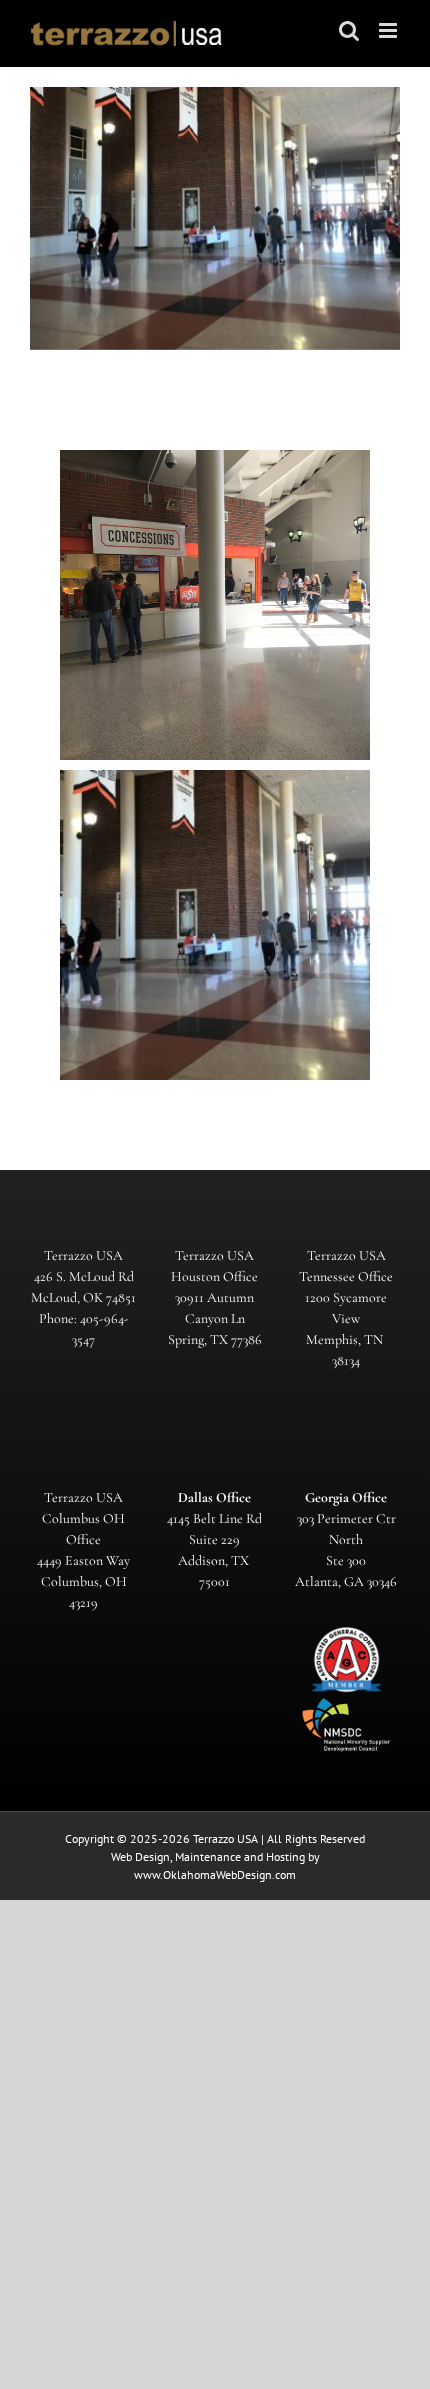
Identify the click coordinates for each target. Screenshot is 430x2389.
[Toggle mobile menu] (389, 30)
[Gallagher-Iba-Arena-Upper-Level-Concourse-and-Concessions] (215, 605)
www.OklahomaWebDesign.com (215, 1874)
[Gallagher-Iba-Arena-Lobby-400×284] (215, 925)
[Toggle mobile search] (349, 30)
